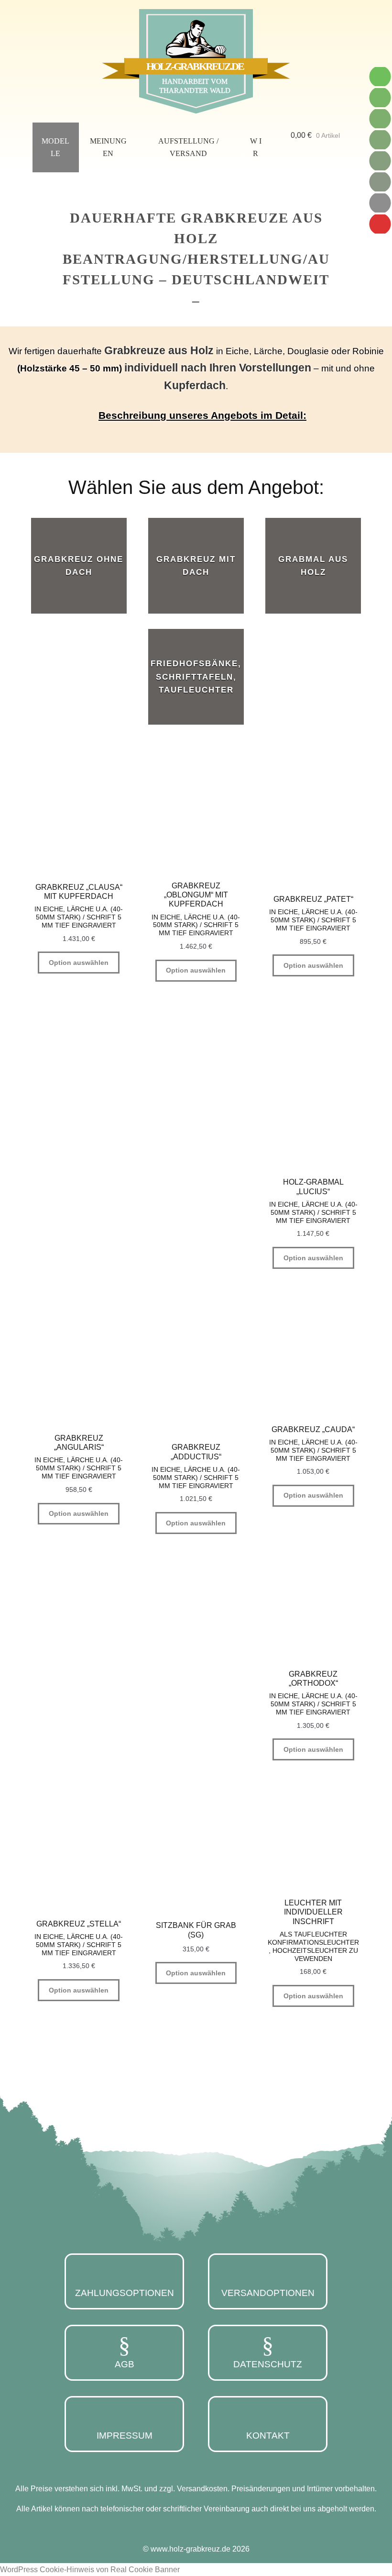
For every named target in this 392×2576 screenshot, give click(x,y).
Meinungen (108, 147)
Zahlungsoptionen (125, 2293)
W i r (256, 147)
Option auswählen (79, 963)
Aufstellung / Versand (188, 147)
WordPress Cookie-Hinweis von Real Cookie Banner (90, 2570)
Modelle (55, 147)
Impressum (125, 2436)
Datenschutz (268, 2364)
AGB (125, 2364)
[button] (196, 415)
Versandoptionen (268, 2293)
